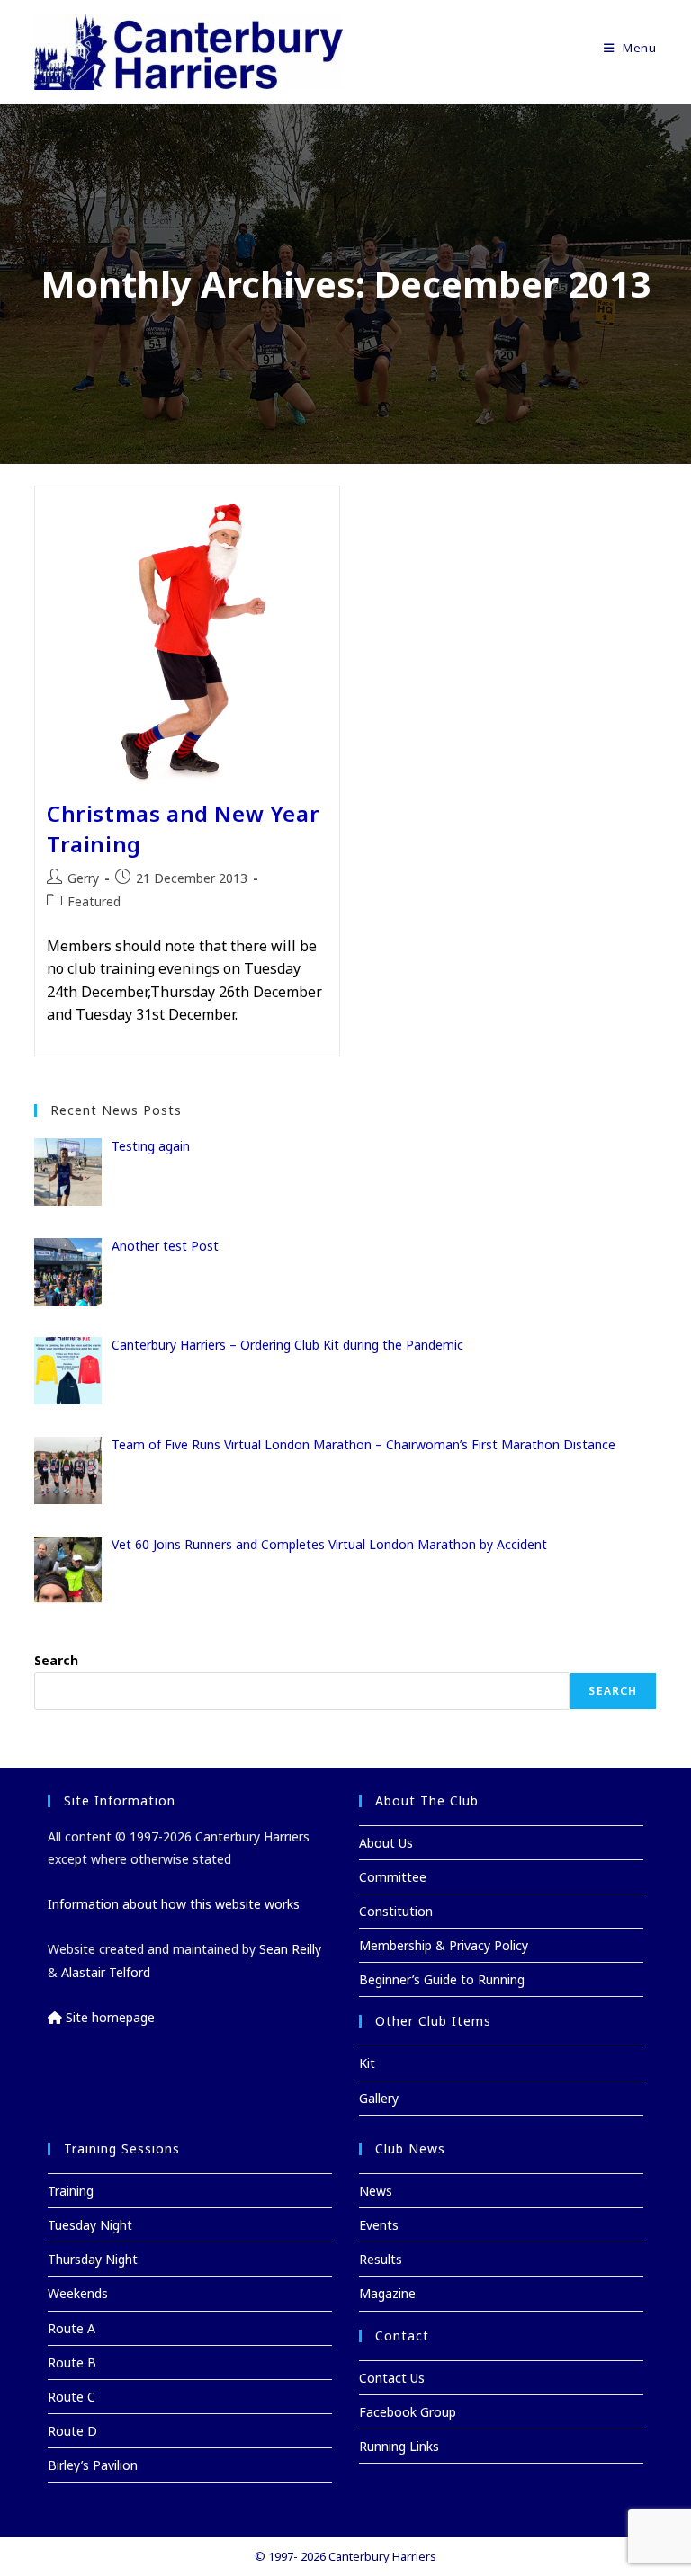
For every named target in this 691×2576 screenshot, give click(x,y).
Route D (72, 2431)
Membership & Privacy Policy (444, 1945)
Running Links (399, 2446)
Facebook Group (408, 2412)
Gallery (379, 2098)
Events (379, 2225)
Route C (72, 2397)
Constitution (396, 1911)
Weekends (78, 2293)
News (376, 2191)
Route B (72, 2362)
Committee (393, 1877)
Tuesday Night (90, 2225)
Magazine (387, 2293)
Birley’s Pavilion (93, 2465)
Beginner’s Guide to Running (442, 1979)
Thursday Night (93, 2259)
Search (56, 1660)
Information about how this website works (174, 1904)
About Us (386, 1843)
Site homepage (108, 2017)
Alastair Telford (106, 1972)
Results (381, 2259)
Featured (94, 901)
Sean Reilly (290, 1949)
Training (71, 2191)
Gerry (83, 878)
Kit (367, 2063)
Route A (72, 2328)
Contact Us (392, 2378)
